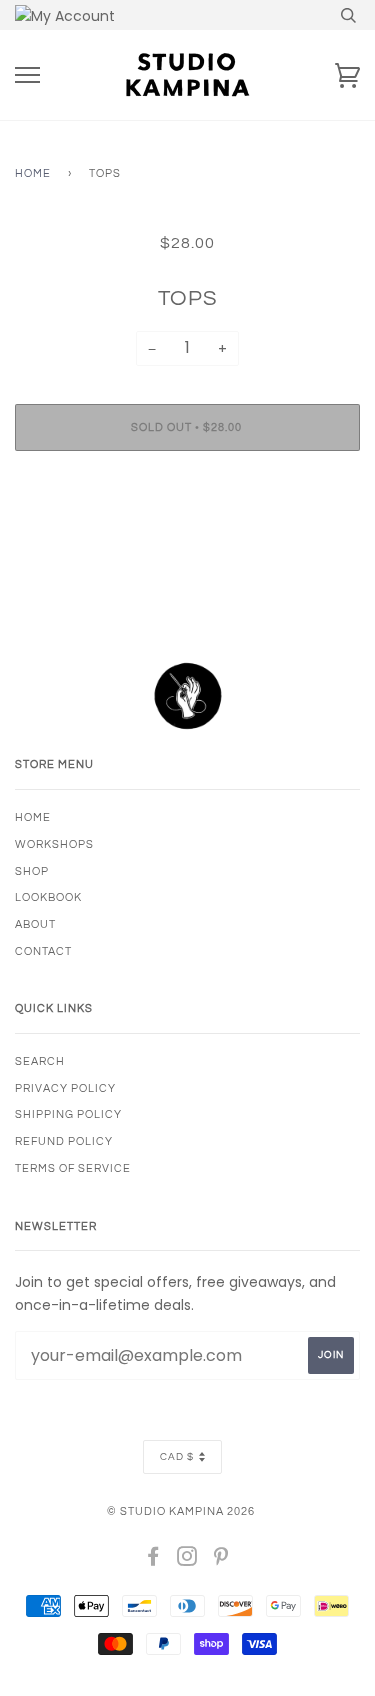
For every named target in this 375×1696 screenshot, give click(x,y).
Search (40, 1061)
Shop (32, 871)
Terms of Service (73, 1168)
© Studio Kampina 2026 (181, 1511)
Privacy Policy (65, 1088)
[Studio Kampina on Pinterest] (221, 1560)
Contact (43, 951)
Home (33, 173)
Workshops (54, 844)
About (35, 924)
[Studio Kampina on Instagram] (187, 1560)
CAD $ (177, 1457)
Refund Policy (64, 1141)
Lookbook (48, 897)
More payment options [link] (188, 535)
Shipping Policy (68, 1114)
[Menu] (27, 75)
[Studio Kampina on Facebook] (153, 1560)
